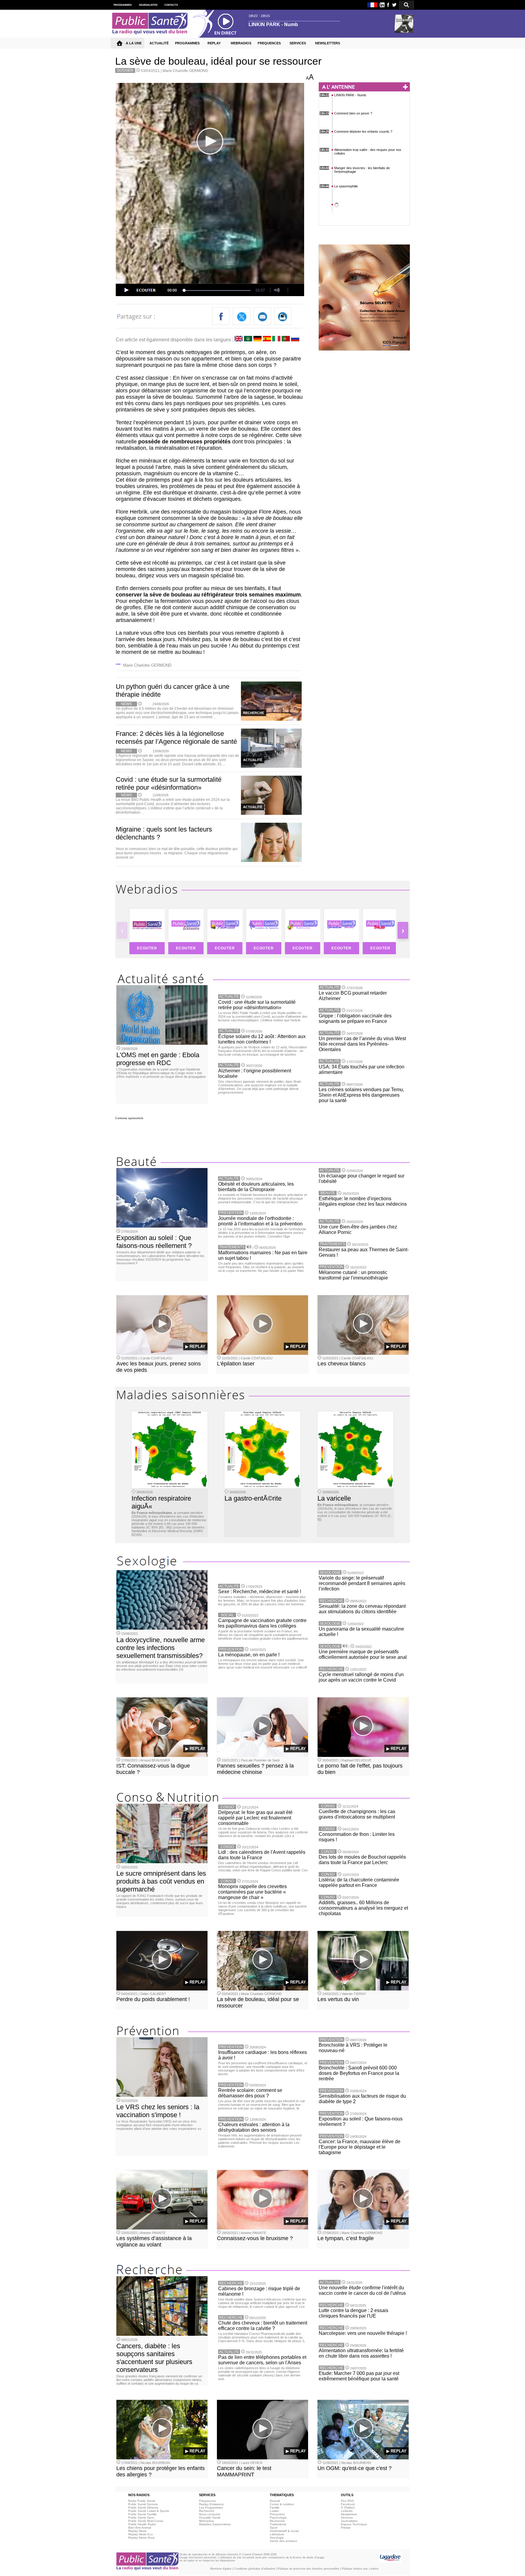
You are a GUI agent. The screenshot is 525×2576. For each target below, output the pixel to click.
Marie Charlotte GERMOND (185, 71)
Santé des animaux (283, 2541)
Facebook (348, 2504)
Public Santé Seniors (143, 2504)
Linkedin (347, 2511)
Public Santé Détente (143, 2508)
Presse (346, 2528)
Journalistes (349, 2521)
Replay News (137, 2531)
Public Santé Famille (142, 2514)
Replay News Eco (141, 2534)
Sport (274, 2528)
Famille (275, 2508)
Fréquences (207, 2501)
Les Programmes (211, 2508)
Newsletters (349, 2514)
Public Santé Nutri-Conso (146, 2521)
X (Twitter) (348, 2508)
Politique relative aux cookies (360, 2569)
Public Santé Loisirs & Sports (149, 2511)
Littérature (277, 2534)
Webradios (206, 2521)
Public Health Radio (142, 2524)
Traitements (278, 2524)
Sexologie (277, 2538)
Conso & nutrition (282, 2504)
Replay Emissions (211, 2504)
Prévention (277, 2514)
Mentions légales (221, 2569)
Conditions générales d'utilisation (255, 2569)
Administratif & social (284, 2531)
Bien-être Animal (140, 2528)
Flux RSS (347, 2501)
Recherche (207, 2511)
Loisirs (274, 2511)
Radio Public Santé (142, 2501)
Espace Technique (354, 2524)
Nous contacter (210, 2514)
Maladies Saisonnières (215, 2524)
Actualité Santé (210, 2518)
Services (347, 2518)
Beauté (275, 2501)
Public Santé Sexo (141, 2518)
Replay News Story (141, 2538)
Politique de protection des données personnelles (309, 2569)
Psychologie (278, 2518)
